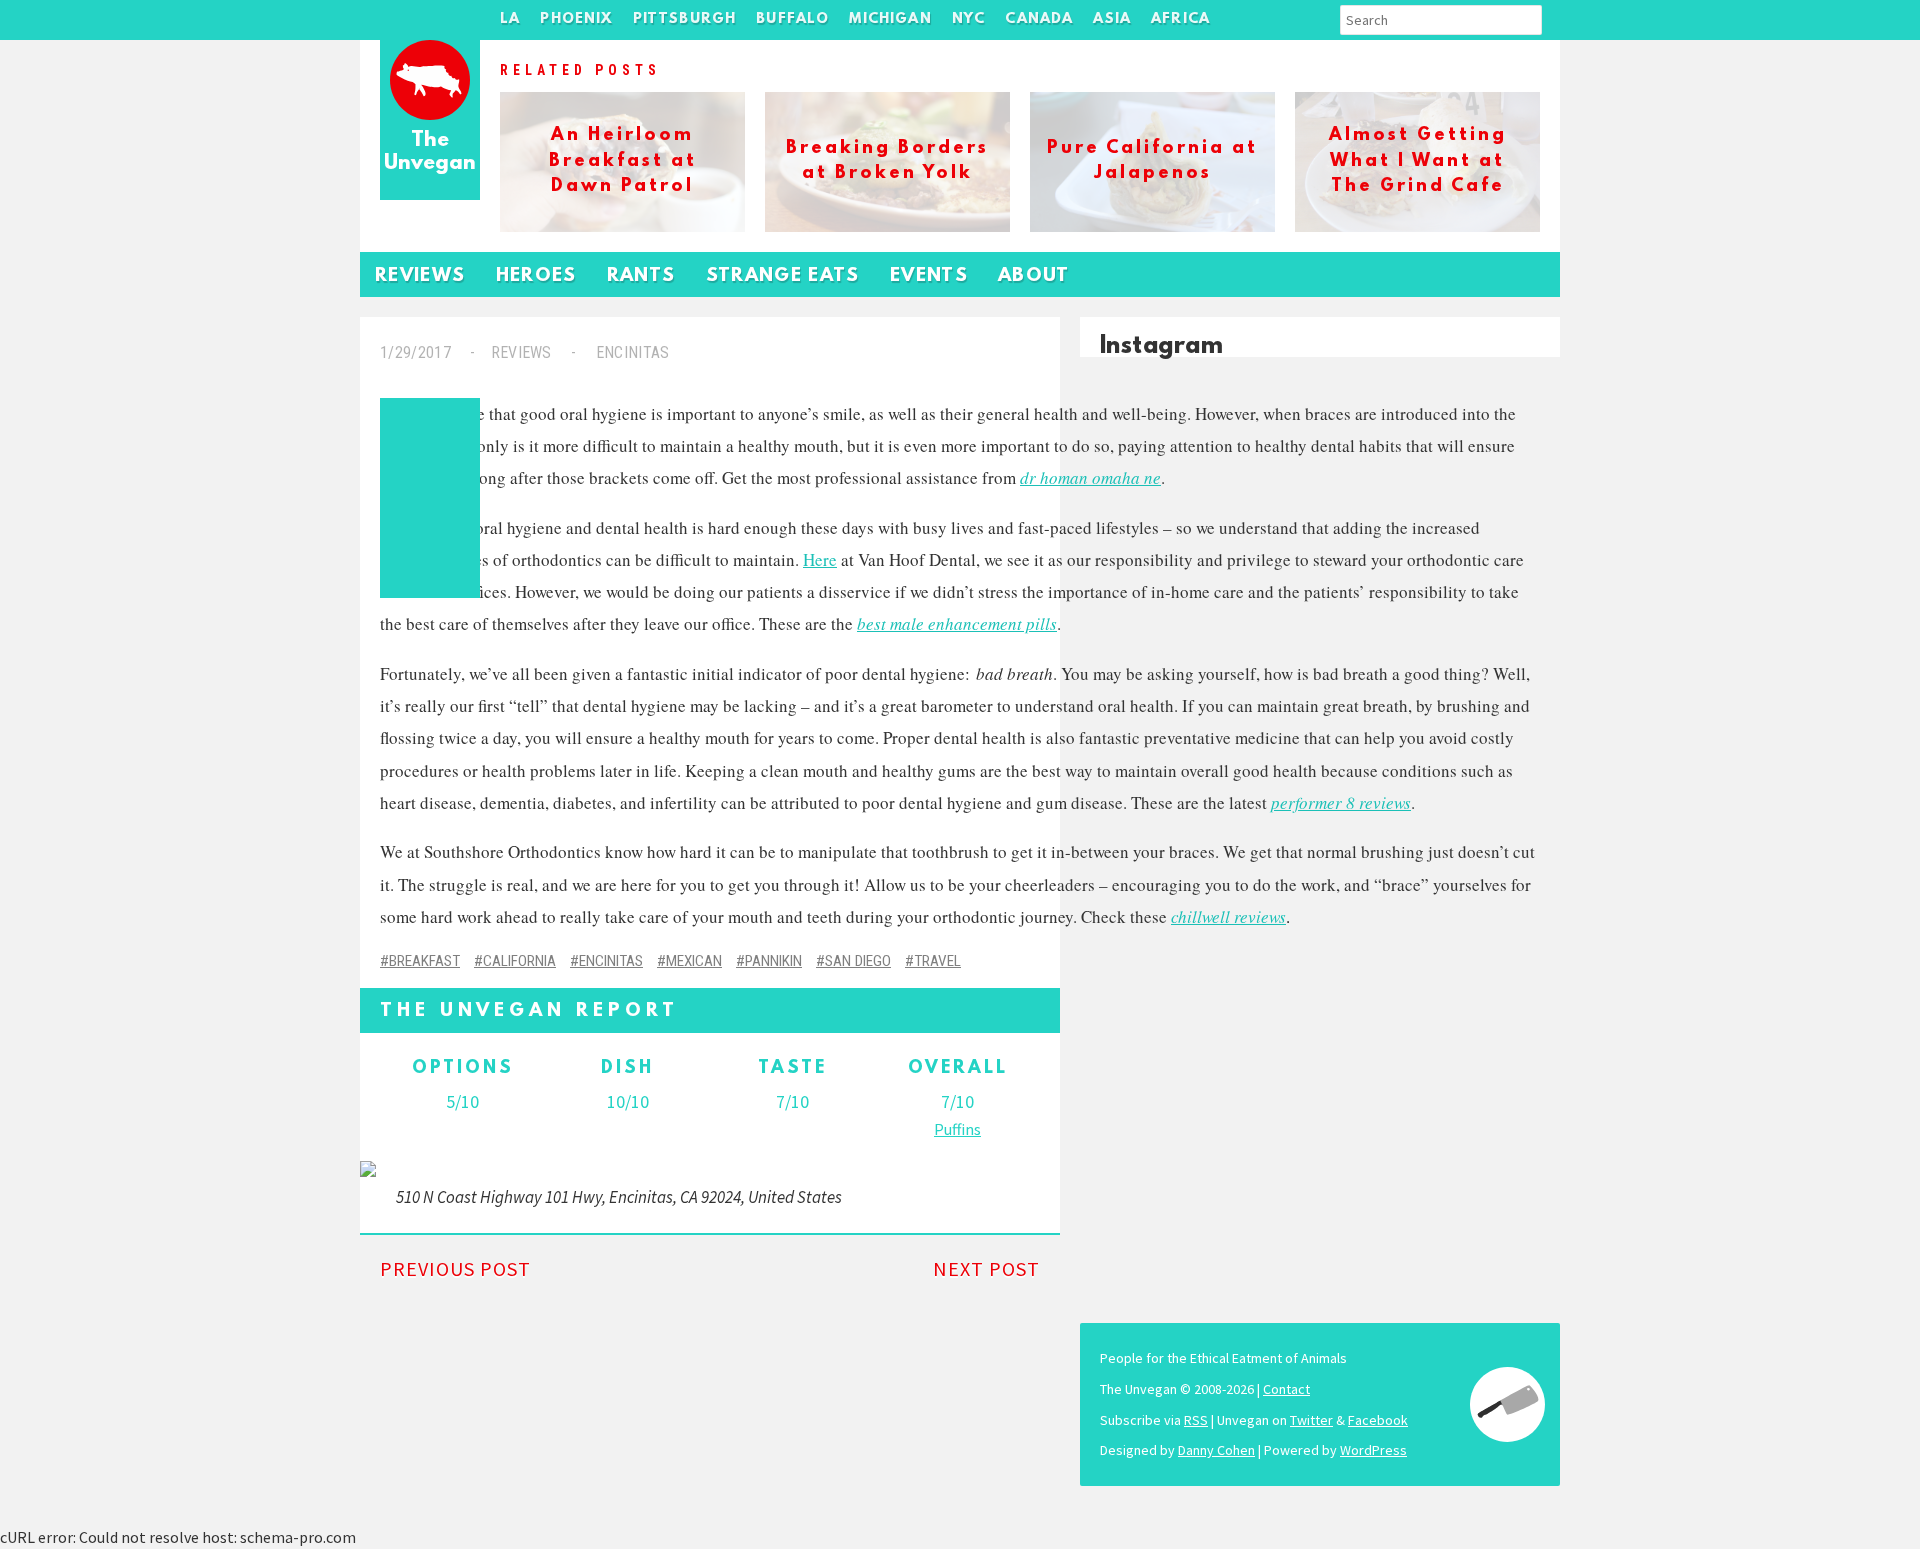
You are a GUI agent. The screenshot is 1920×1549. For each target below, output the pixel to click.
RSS (1196, 1420)
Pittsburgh (685, 19)
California (519, 961)
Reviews (420, 276)
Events (929, 276)
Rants (641, 276)
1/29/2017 (415, 352)
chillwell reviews (1228, 916)
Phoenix (576, 19)
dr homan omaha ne (1090, 477)
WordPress (1373, 1450)
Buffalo (792, 19)
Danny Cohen (1216, 1450)
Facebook (1378, 1420)
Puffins (957, 1129)
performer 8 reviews (1341, 802)
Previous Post (455, 1268)
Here (820, 559)
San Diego (858, 961)
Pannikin (773, 961)
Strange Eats (783, 276)
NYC (969, 19)
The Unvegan (430, 152)
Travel (937, 961)
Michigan (890, 19)
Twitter (1311, 1420)
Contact (1286, 1389)
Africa (1180, 19)
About (1034, 276)
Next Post (986, 1268)
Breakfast (424, 961)
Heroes (536, 276)
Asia (1112, 19)
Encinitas (632, 352)
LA (510, 19)
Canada (1039, 19)
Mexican (694, 961)
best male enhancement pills (957, 623)
